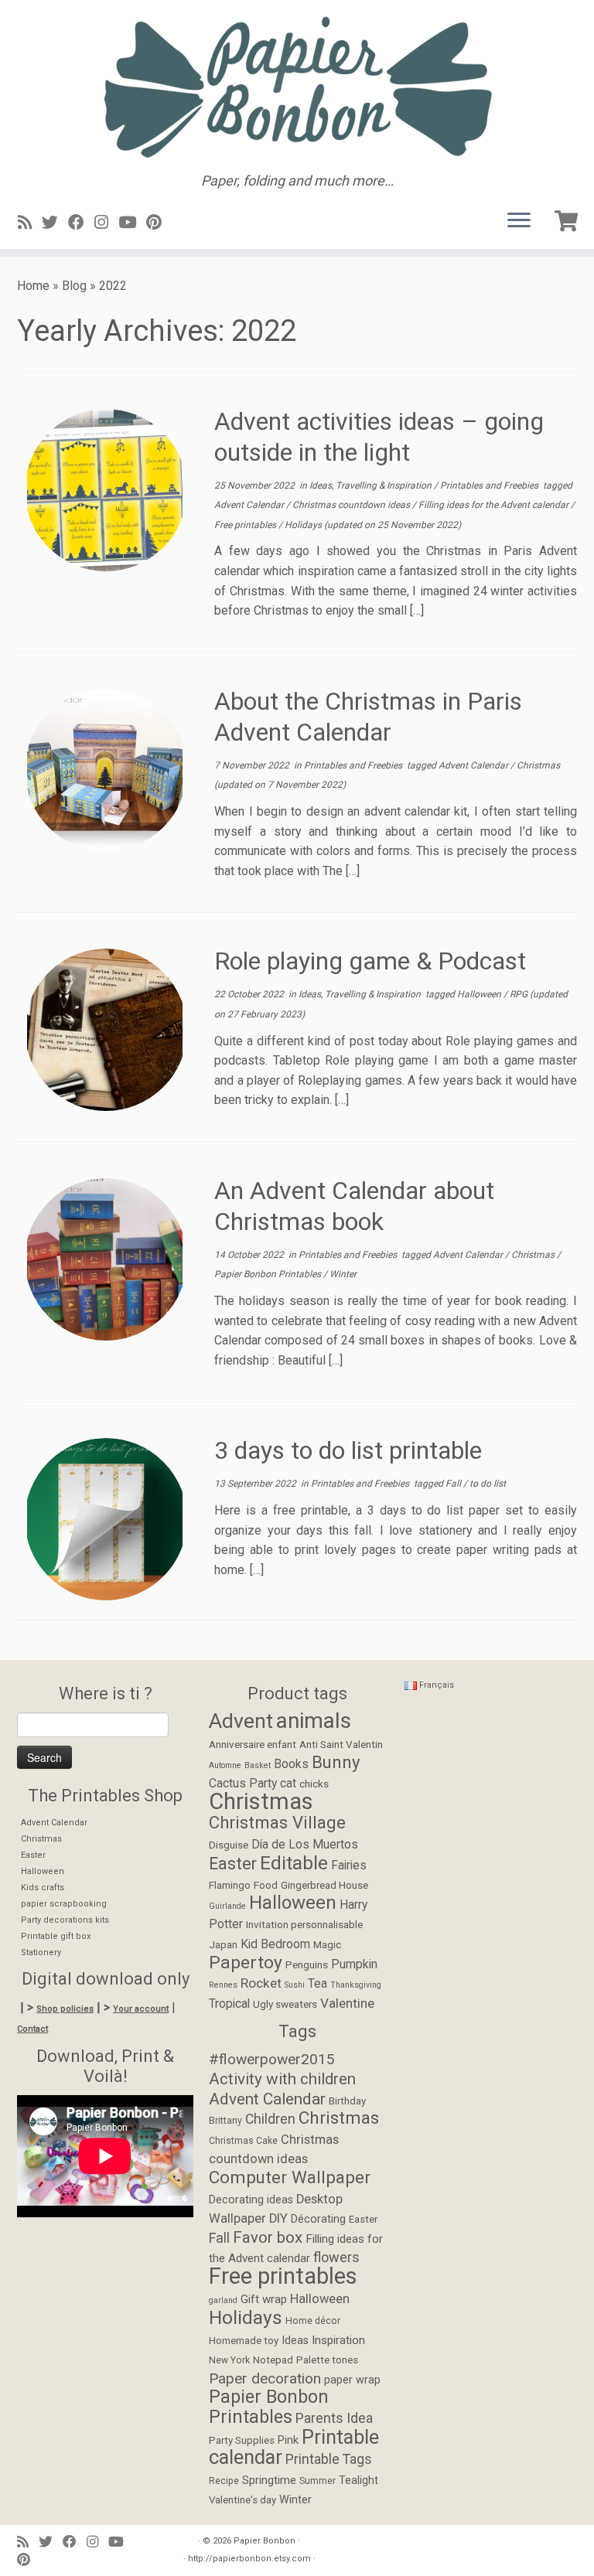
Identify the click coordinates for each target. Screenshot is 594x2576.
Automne (225, 1765)
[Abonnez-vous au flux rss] (30, 223)
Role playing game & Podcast (370, 961)
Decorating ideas (251, 2200)
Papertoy (246, 1963)
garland (223, 2300)
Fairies (349, 1866)
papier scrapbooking (64, 1904)
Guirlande (227, 1906)
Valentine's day (242, 2500)
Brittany (225, 2121)
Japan (223, 1944)
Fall (454, 1484)
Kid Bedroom (275, 1944)
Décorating (318, 2219)
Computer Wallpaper (290, 2177)
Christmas (538, 765)
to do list (488, 1484)
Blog (74, 286)
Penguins (307, 1964)
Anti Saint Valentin (341, 1744)
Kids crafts (43, 1888)
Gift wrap (264, 2299)
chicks (314, 1784)
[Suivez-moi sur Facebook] (81, 223)
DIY (278, 2218)
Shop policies (65, 2009)
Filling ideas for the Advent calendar (495, 505)
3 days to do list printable (348, 1450)
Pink (288, 2440)
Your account (141, 2009)
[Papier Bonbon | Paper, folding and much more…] (297, 87)
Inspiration (338, 2340)
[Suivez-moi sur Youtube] (132, 223)
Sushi (295, 1985)
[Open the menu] (519, 221)
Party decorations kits (65, 1920)
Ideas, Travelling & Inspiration (372, 486)
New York (229, 2360)
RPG (520, 994)
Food (266, 1885)
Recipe (224, 2481)
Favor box (268, 2237)
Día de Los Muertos (305, 1845)
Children (270, 2119)
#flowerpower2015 (272, 2059)
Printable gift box (56, 1936)
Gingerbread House (324, 1885)
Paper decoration (265, 2378)
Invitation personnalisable (304, 1924)
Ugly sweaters (285, 2004)
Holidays (304, 525)
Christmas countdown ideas (352, 505)
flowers (336, 2257)
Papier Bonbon (265, 2541)
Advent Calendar (250, 505)
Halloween (480, 994)
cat (288, 1784)
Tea (317, 1984)
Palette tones (327, 2360)
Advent (241, 1721)
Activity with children (282, 2079)
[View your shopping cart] (568, 218)
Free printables (246, 525)
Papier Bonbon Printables (269, 1274)
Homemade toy (244, 2341)
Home (33, 286)
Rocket (261, 1983)
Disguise (229, 1845)
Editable (294, 1863)
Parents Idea (334, 2418)
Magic (327, 1944)
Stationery (41, 1952)
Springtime (269, 2480)
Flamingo (230, 1885)
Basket (258, 1765)
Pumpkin (354, 1964)
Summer (317, 2481)
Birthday (347, 2101)
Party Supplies (242, 2440)
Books (291, 1764)
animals (314, 1721)
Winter (343, 1274)
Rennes (223, 1985)
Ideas (295, 2341)
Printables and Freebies (490, 486)
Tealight (358, 2481)
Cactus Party (243, 1784)
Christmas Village (277, 1822)
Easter (33, 1855)
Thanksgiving (356, 1985)
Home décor (313, 2321)
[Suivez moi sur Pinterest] (159, 223)
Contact (32, 2029)
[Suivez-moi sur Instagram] (106, 223)
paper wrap (352, 2380)
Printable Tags (329, 2459)
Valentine (347, 2003)
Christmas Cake (243, 2141)
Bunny (336, 1762)
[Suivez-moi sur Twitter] (55, 223)
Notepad (273, 2360)
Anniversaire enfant (253, 1744)
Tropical (229, 2004)
